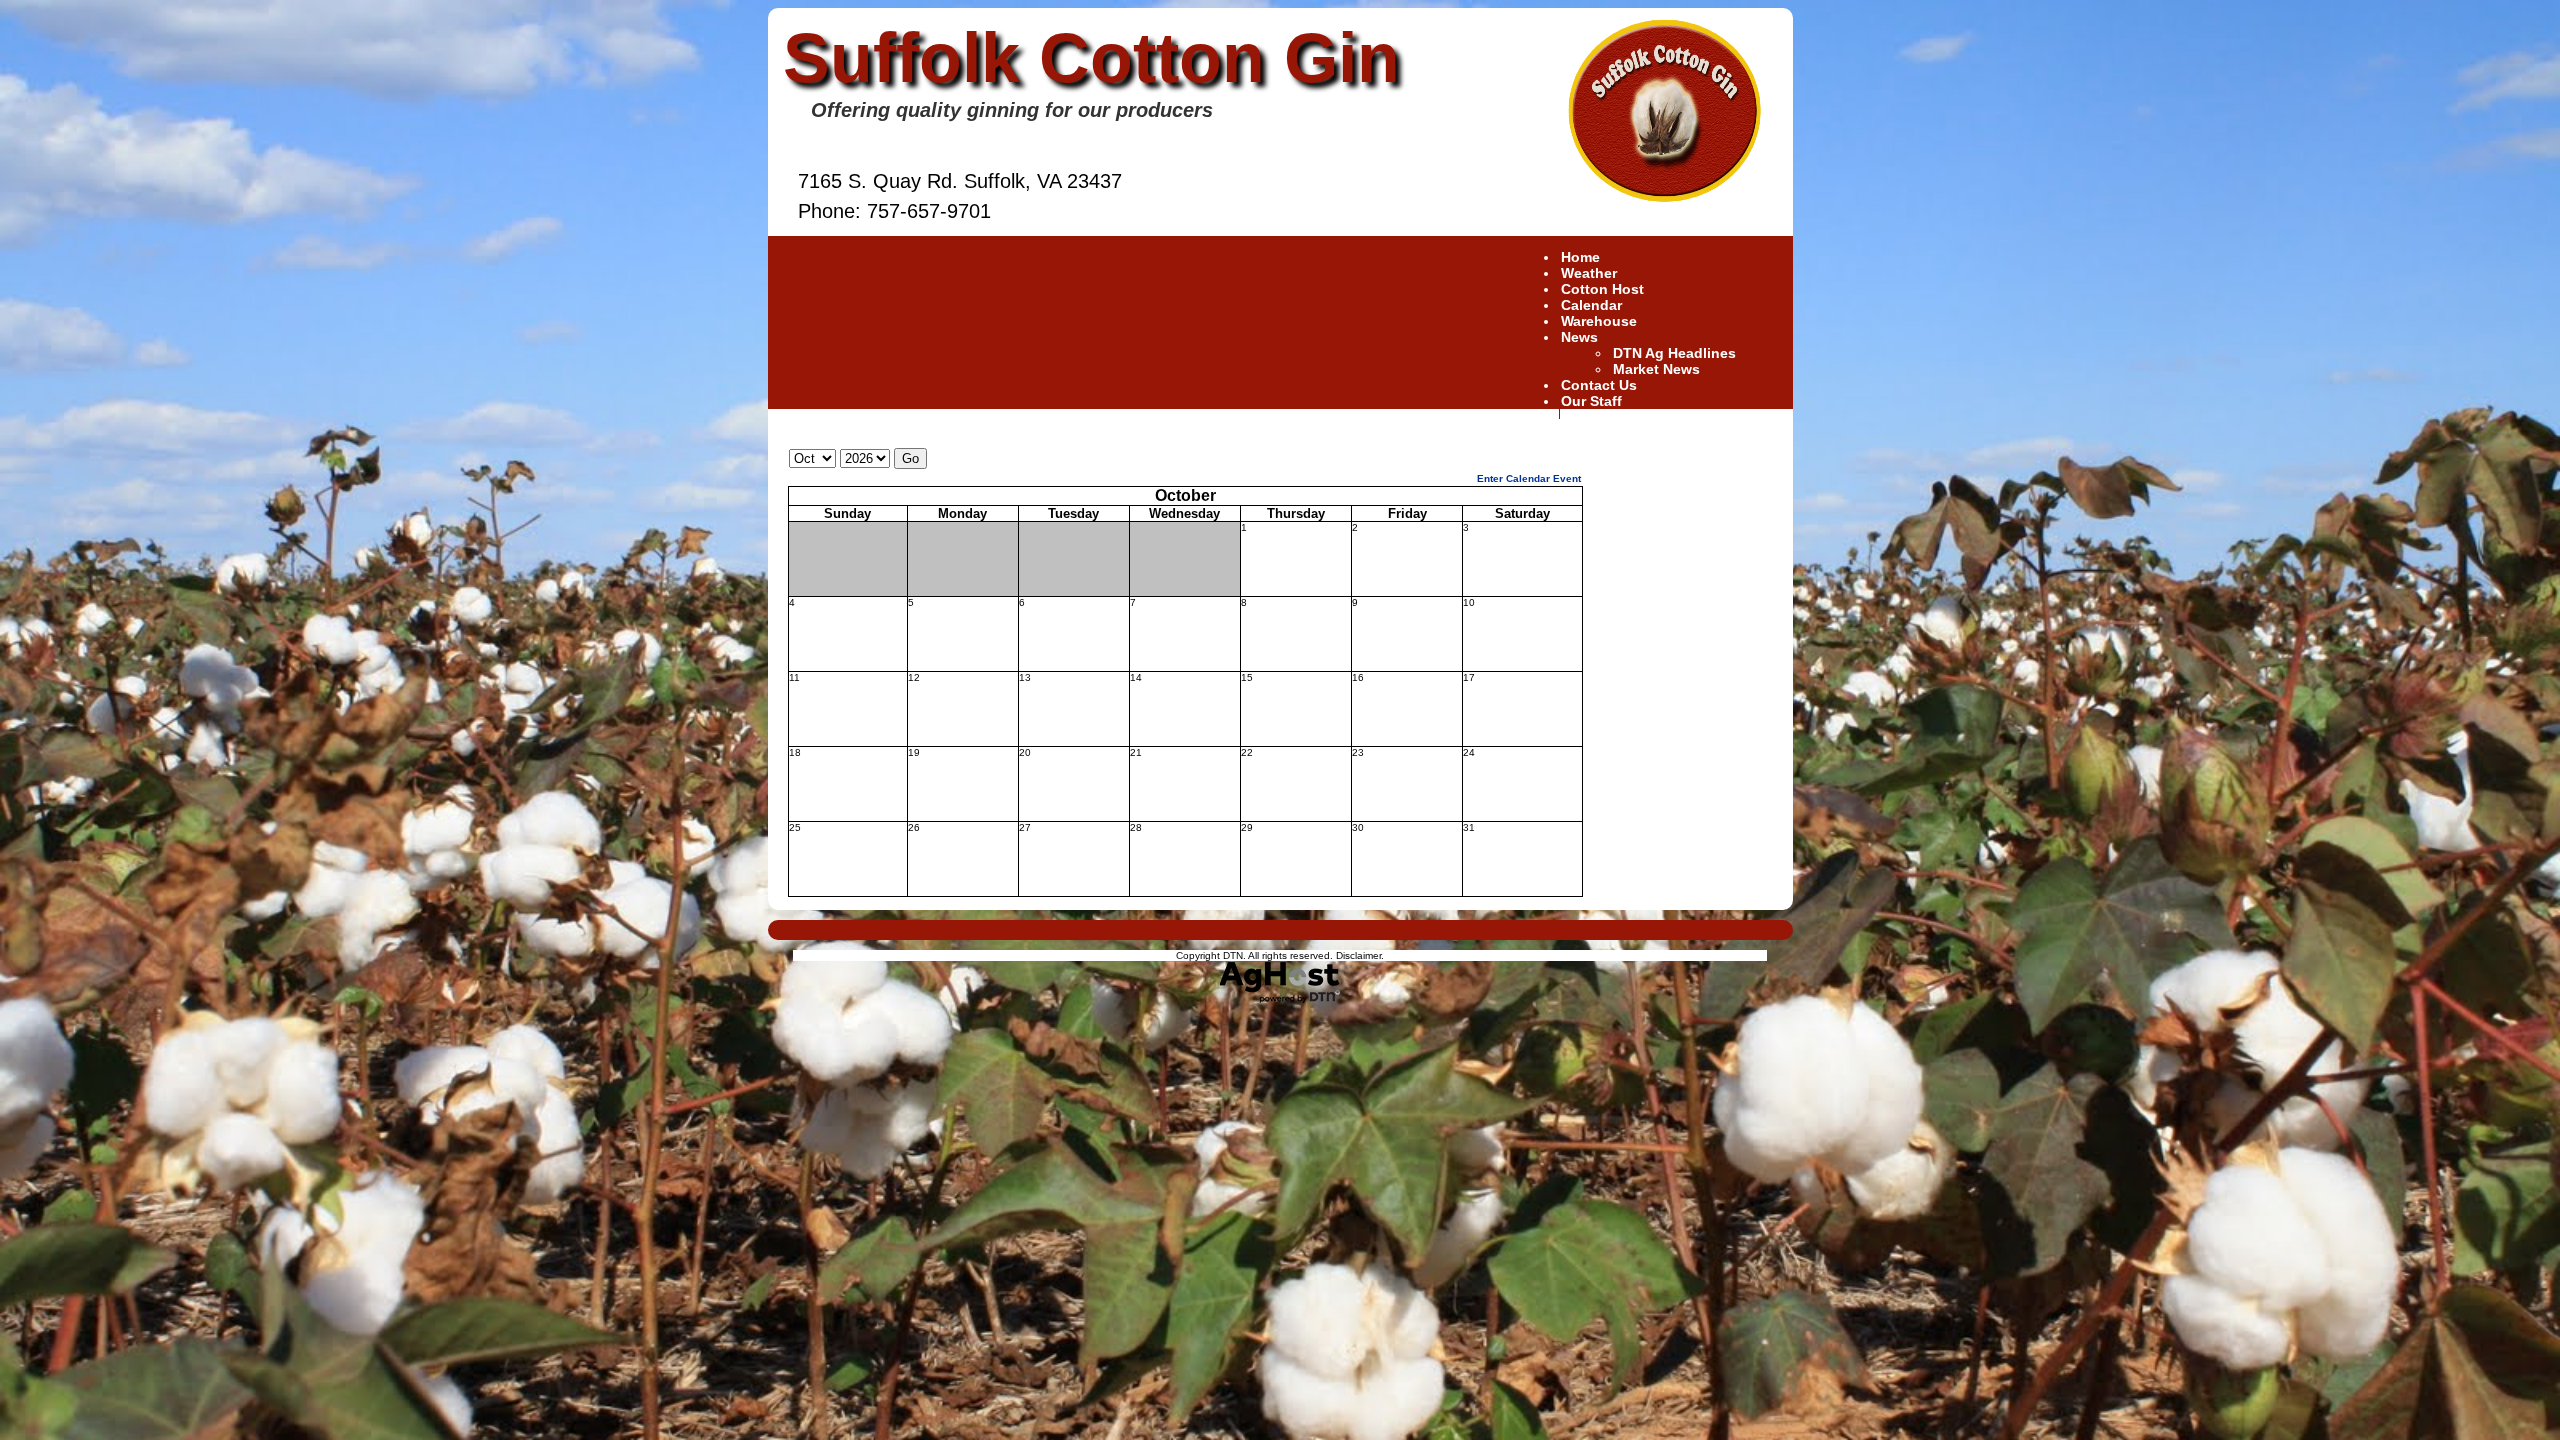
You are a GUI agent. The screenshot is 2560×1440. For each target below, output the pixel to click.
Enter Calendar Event (1529, 478)
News (1579, 337)
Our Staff (1591, 401)
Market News (1656, 369)
